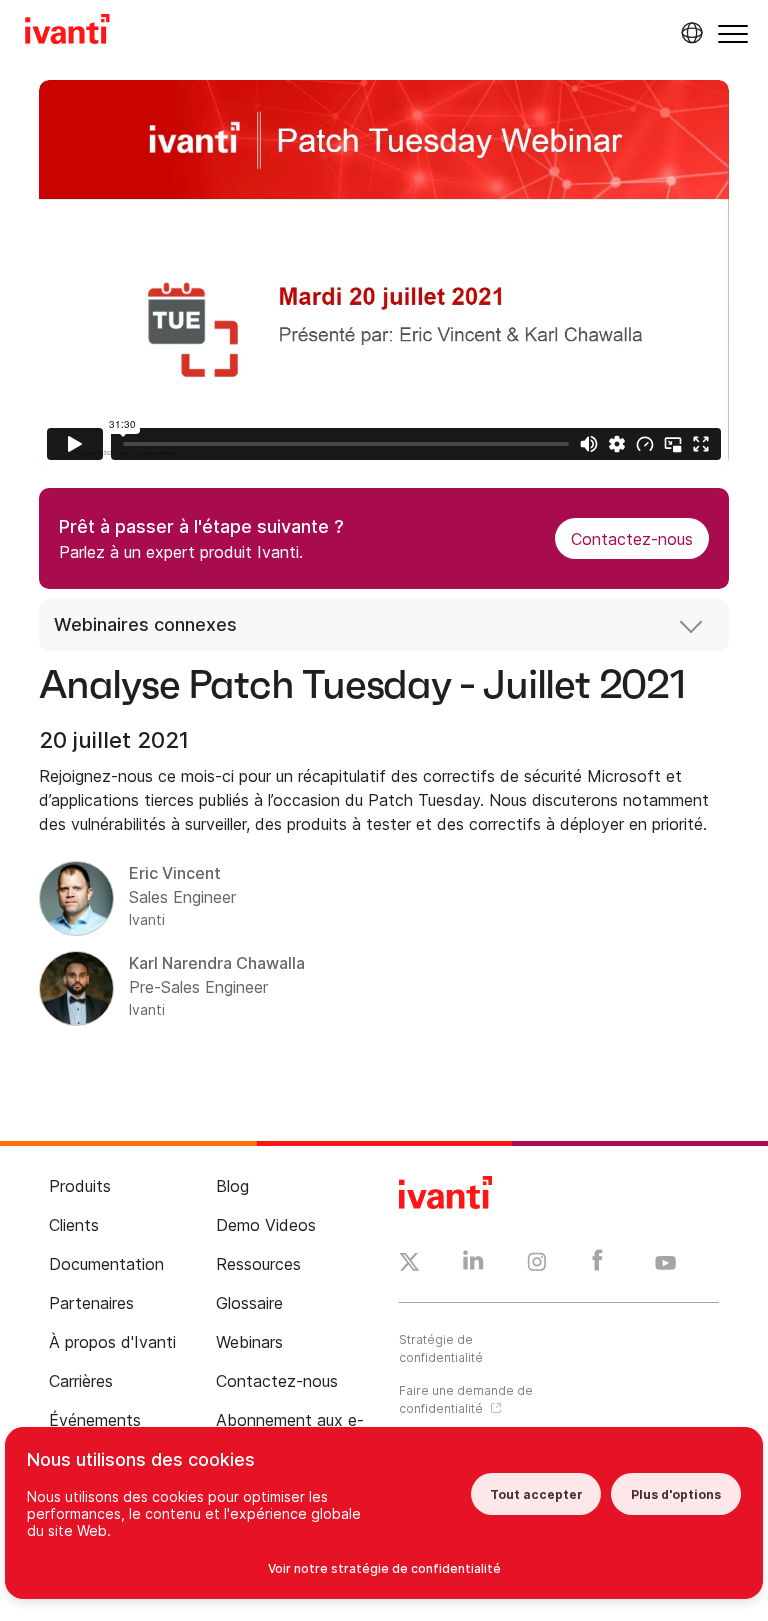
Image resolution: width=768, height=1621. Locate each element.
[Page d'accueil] (67, 32)
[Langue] (689, 33)
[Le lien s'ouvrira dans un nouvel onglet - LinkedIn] (473, 1265)
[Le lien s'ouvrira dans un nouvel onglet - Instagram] (537, 1265)
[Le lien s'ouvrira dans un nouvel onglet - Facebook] (597, 1265)
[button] (733, 33)
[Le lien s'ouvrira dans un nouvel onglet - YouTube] (665, 1264)
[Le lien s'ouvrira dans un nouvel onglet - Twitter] (409, 1265)
